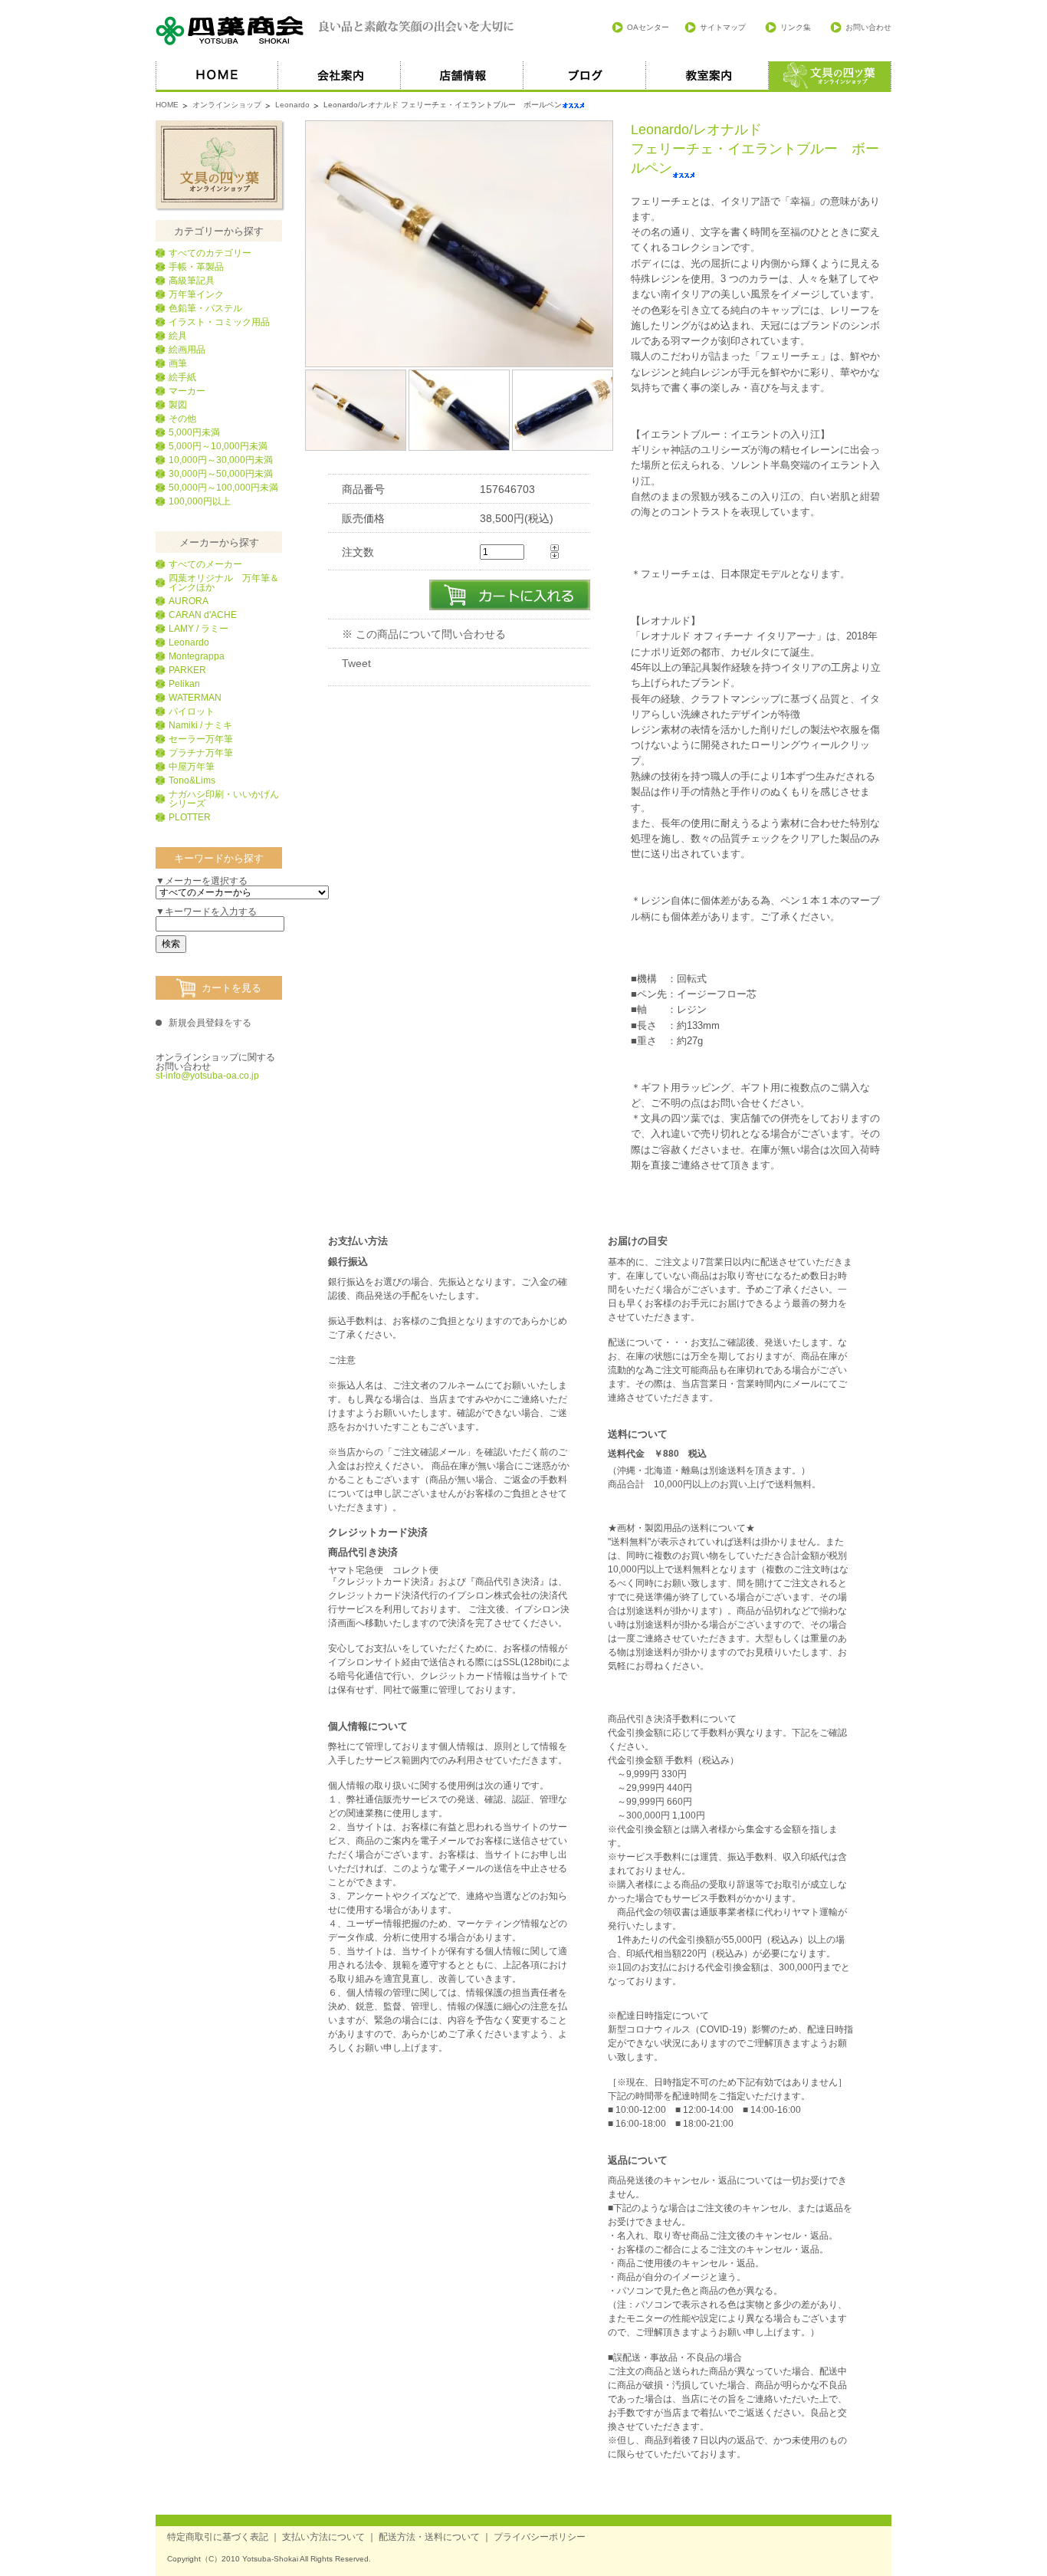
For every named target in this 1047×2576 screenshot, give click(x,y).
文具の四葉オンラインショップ (219, 164)
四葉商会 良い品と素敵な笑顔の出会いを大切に (336, 31)
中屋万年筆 (192, 767)
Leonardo (292, 105)
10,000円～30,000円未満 (221, 460)
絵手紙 (182, 377)
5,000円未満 (194, 432)
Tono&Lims (192, 780)
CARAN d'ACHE (203, 615)
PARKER (187, 670)
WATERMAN (195, 698)
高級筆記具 (192, 281)
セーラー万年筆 (201, 739)
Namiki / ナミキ (200, 725)
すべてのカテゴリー (210, 253)
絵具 (178, 336)
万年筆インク (196, 294)
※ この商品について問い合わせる (424, 634)
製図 (178, 405)
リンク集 (796, 27)
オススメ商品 (830, 77)
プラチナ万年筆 (201, 753)
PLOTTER (190, 817)
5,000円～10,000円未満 (218, 446)
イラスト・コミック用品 (219, 322)
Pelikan (184, 684)
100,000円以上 (200, 501)
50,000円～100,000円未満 (223, 488)
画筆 (178, 363)
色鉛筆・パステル (205, 308)
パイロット (192, 711)
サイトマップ (723, 27)
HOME (217, 77)
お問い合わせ (868, 27)
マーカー (187, 391)
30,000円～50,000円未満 (221, 474)
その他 (182, 419)
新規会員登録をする (210, 1023)
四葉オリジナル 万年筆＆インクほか (224, 583)
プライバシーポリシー (540, 2537)
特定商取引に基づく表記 (218, 2537)
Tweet (356, 663)
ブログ (585, 77)
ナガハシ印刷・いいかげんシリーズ (224, 799)
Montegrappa (197, 656)
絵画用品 (187, 350)
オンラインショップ (227, 105)
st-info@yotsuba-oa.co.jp (207, 1076)
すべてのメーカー (205, 564)
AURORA (189, 601)
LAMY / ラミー (199, 629)
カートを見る (231, 988)
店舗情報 (462, 77)
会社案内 (340, 77)
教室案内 (707, 77)
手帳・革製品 (196, 267)
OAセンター (648, 27)
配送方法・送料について (429, 2537)
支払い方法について (323, 2537)
